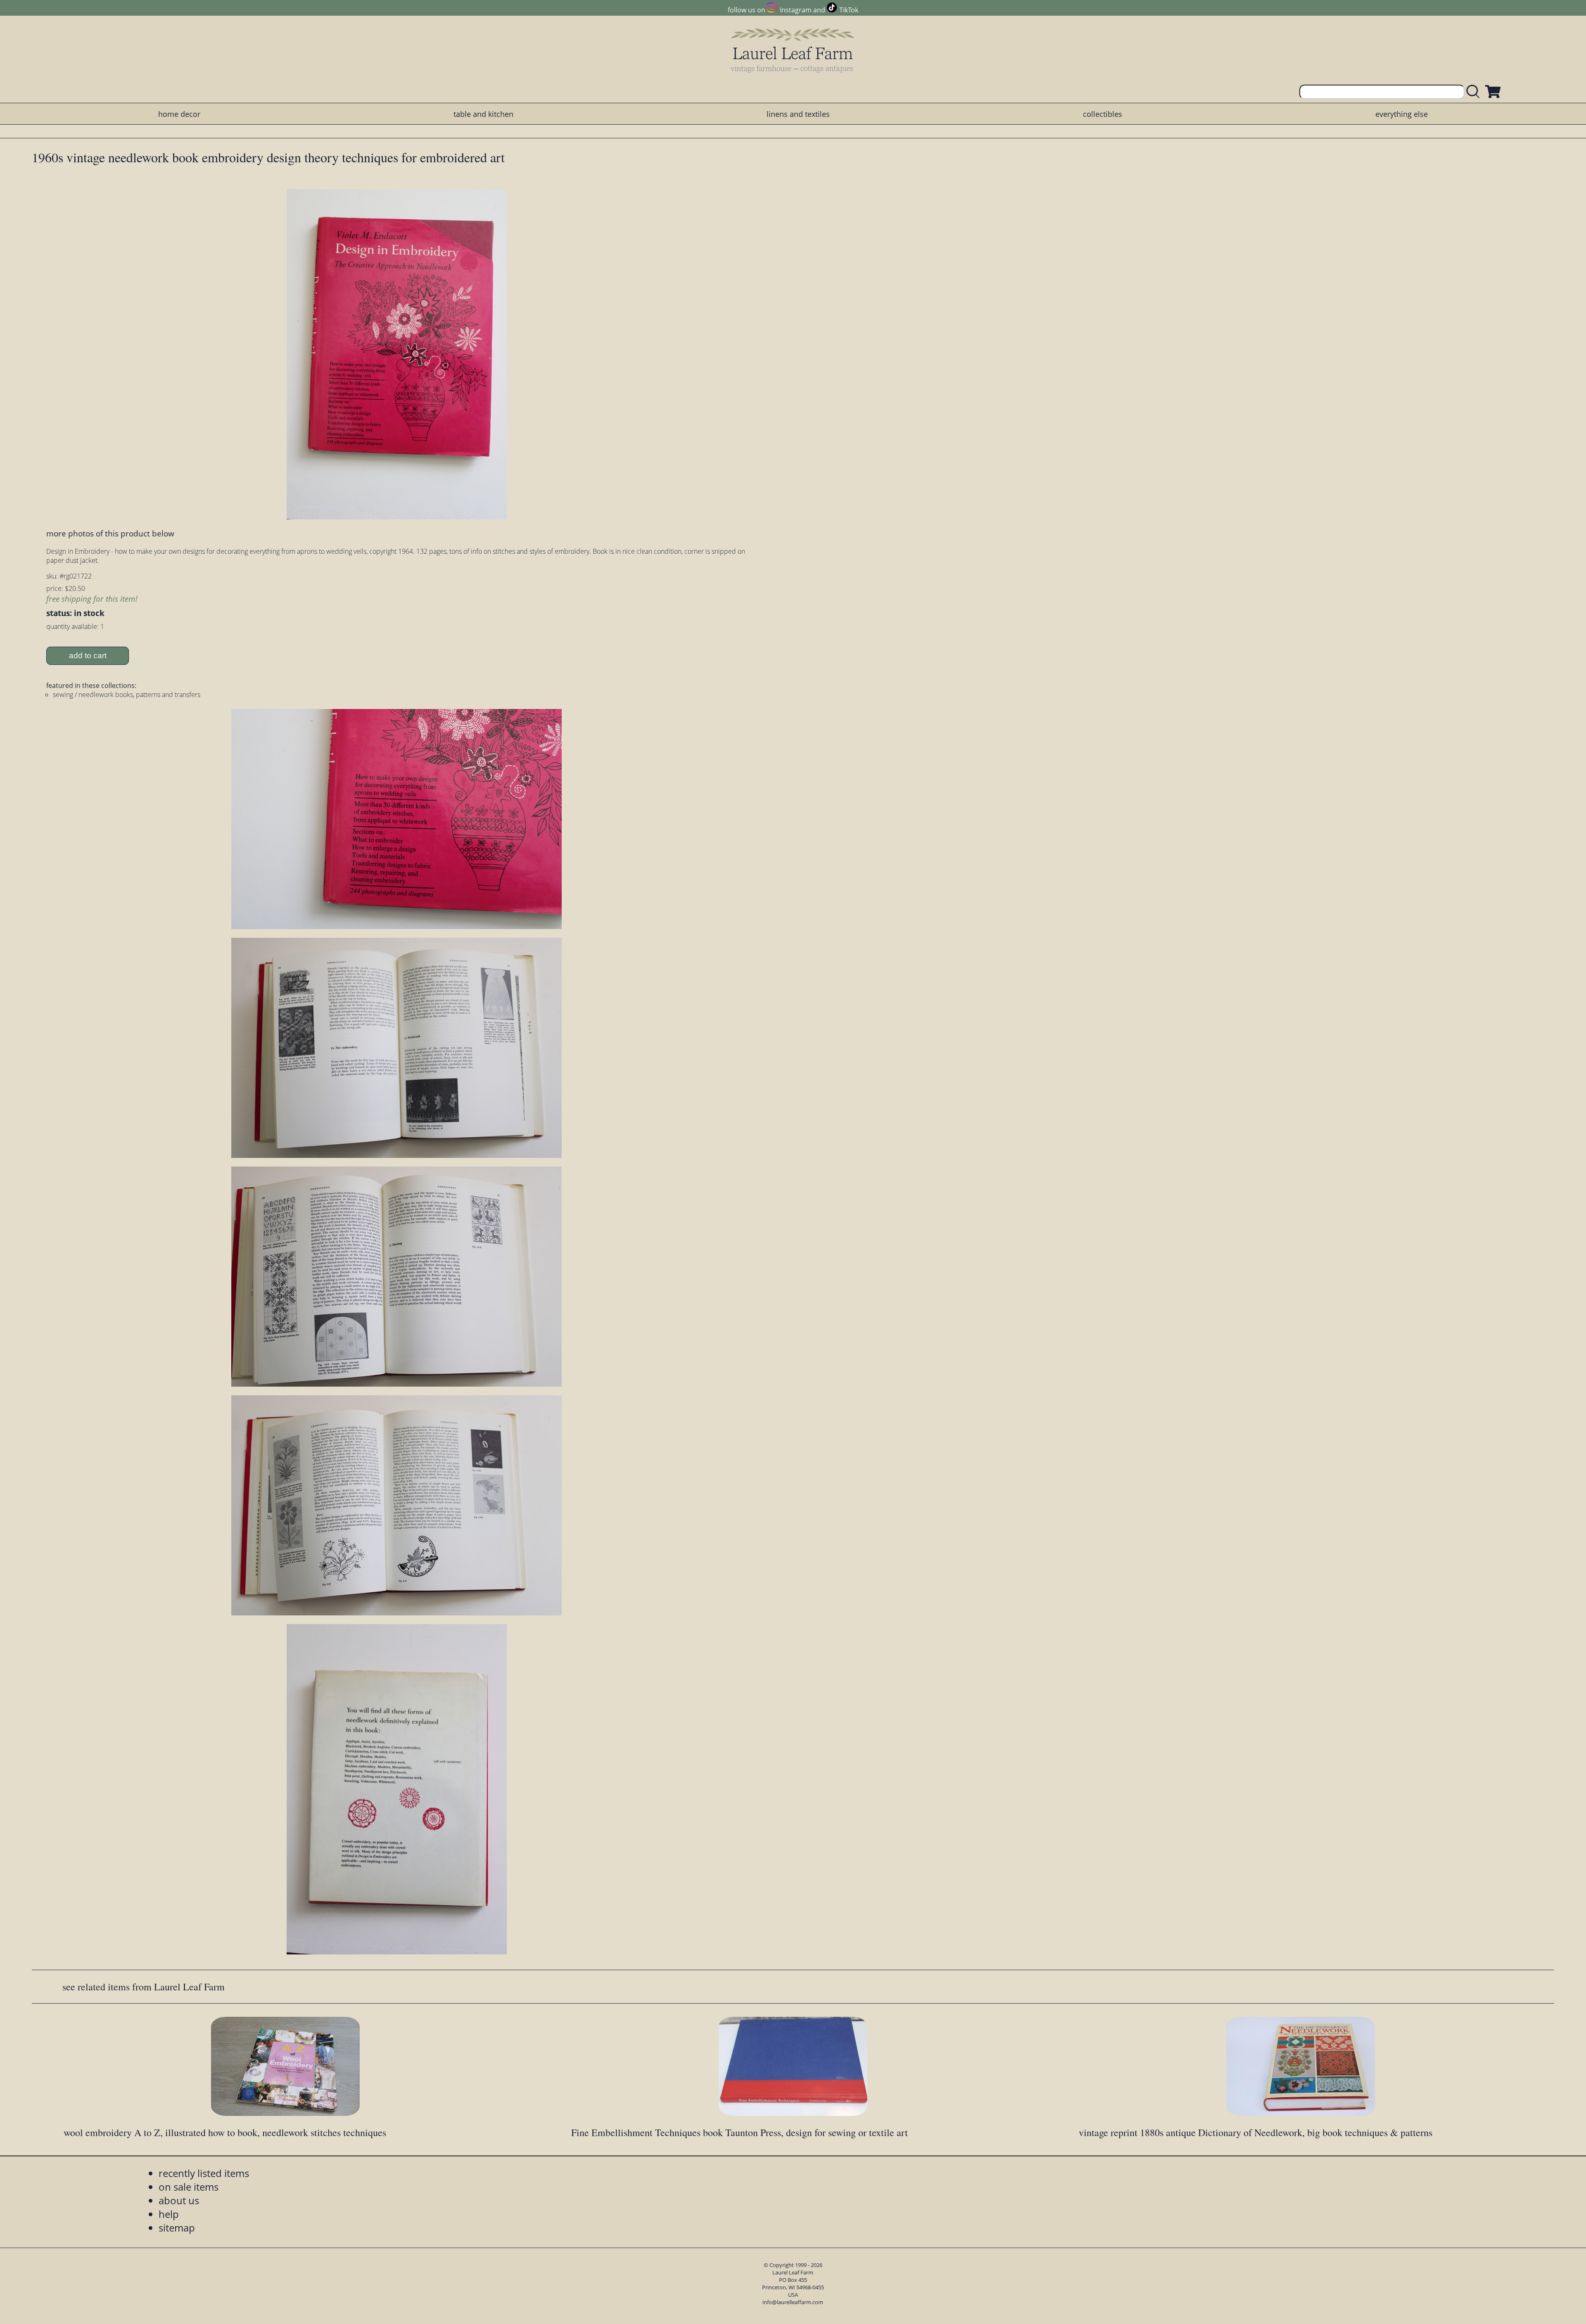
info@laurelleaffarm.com (793, 2302)
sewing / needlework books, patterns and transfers (127, 695)
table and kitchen (483, 114)
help (169, 2214)
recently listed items (204, 2173)
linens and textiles (798, 114)
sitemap (177, 2228)
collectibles (1103, 114)
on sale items (189, 2187)
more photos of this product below (110, 533)
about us (179, 2200)
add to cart (88, 656)
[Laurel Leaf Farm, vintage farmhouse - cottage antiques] (793, 50)
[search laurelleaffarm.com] (1475, 92)
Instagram (795, 10)
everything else (1402, 114)
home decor (179, 114)
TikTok (849, 10)
